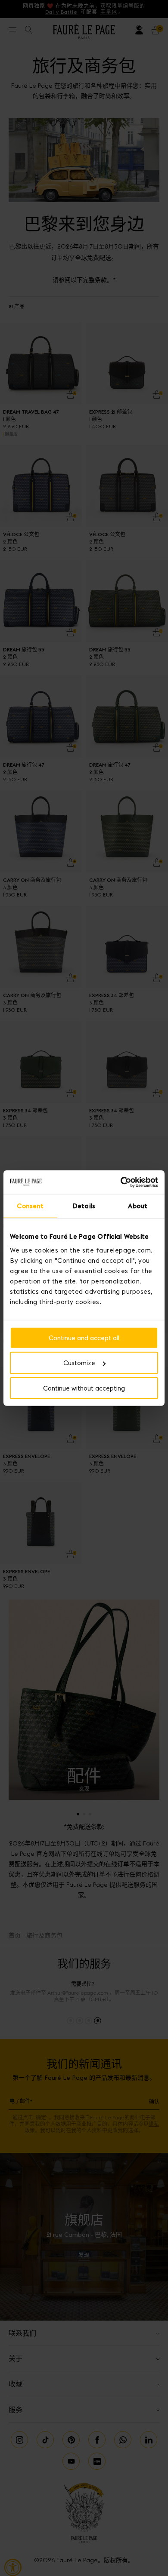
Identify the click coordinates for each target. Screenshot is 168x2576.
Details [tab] (84, 1206)
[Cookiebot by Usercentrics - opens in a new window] (121, 1182)
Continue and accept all (84, 1337)
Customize (79, 1363)
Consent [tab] (30, 1206)
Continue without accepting (84, 1388)
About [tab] (138, 1206)
